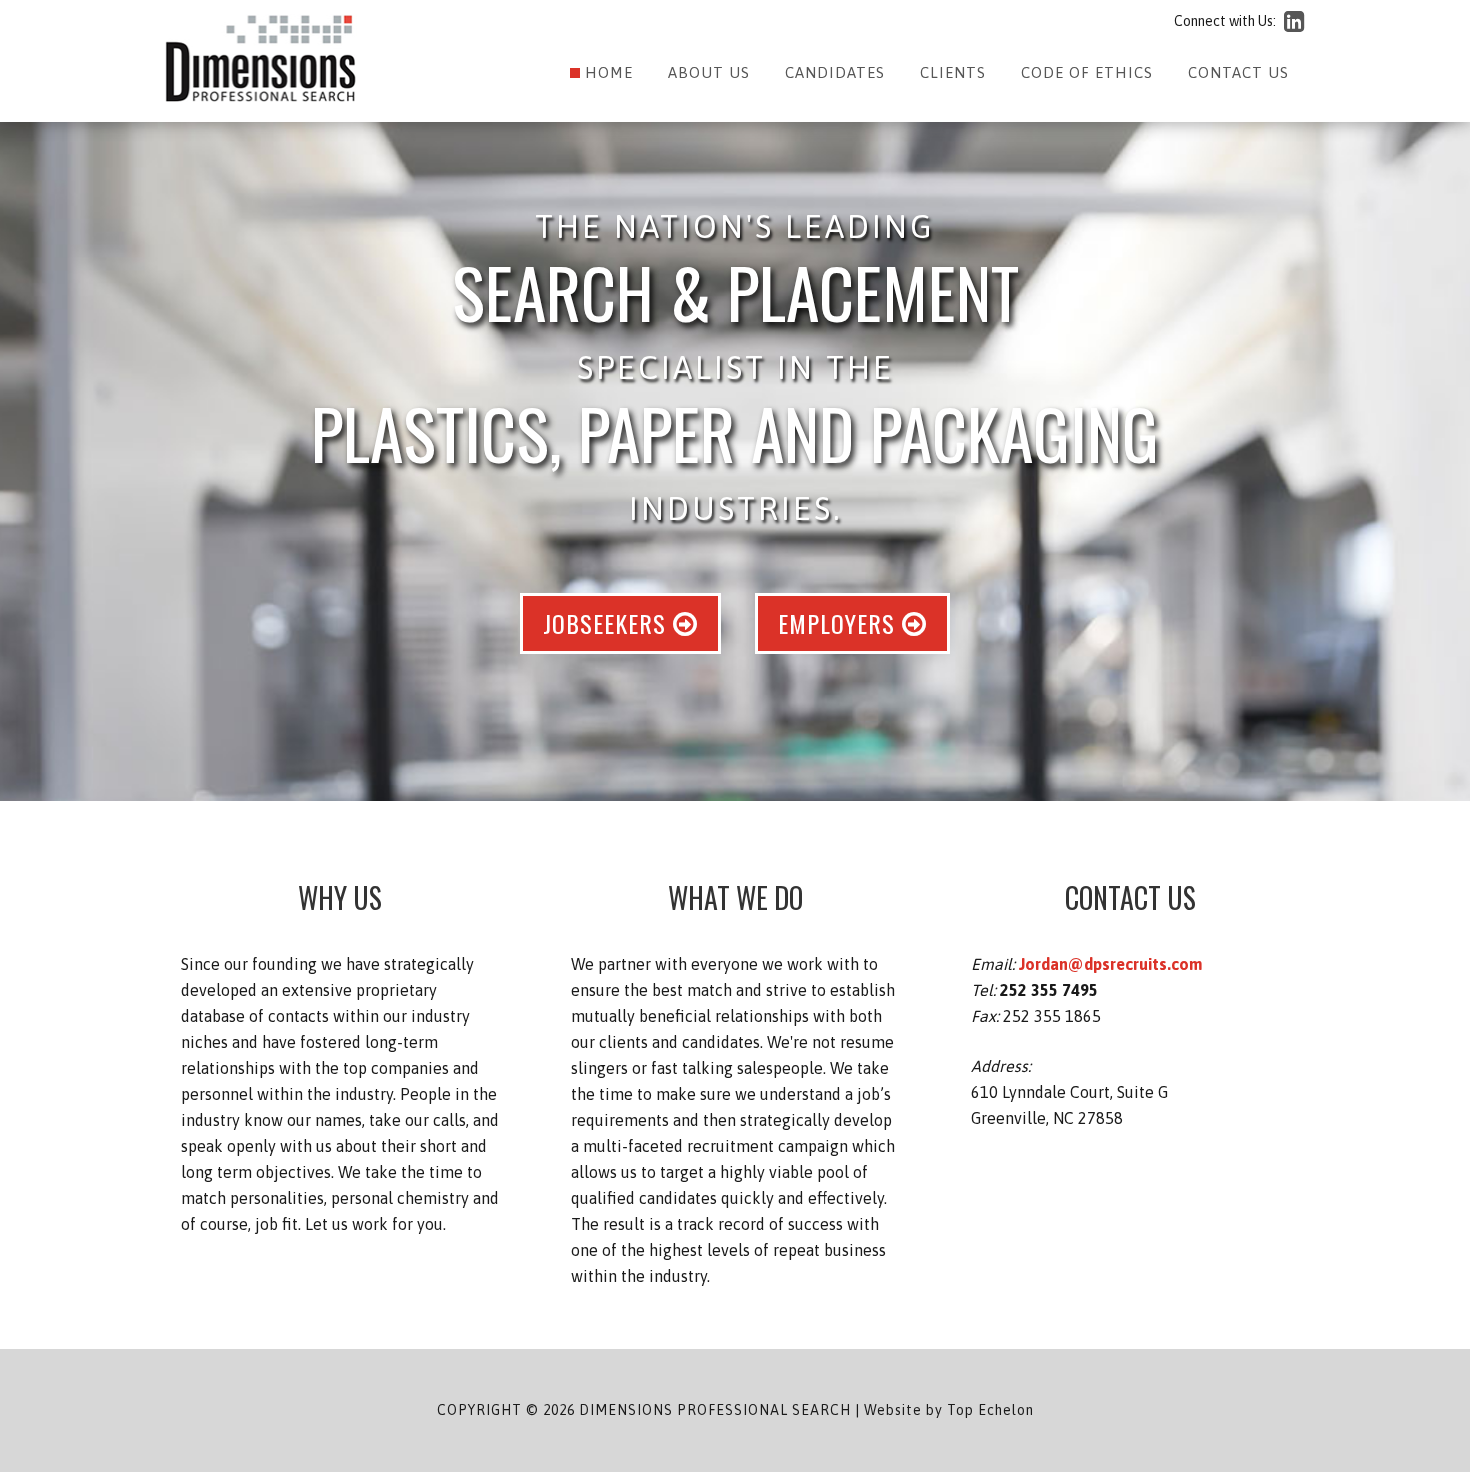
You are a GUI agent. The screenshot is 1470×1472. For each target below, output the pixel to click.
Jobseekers (608, 623)
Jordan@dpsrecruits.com (1110, 964)
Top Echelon (990, 1410)
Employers (840, 623)
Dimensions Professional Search (261, 59)
